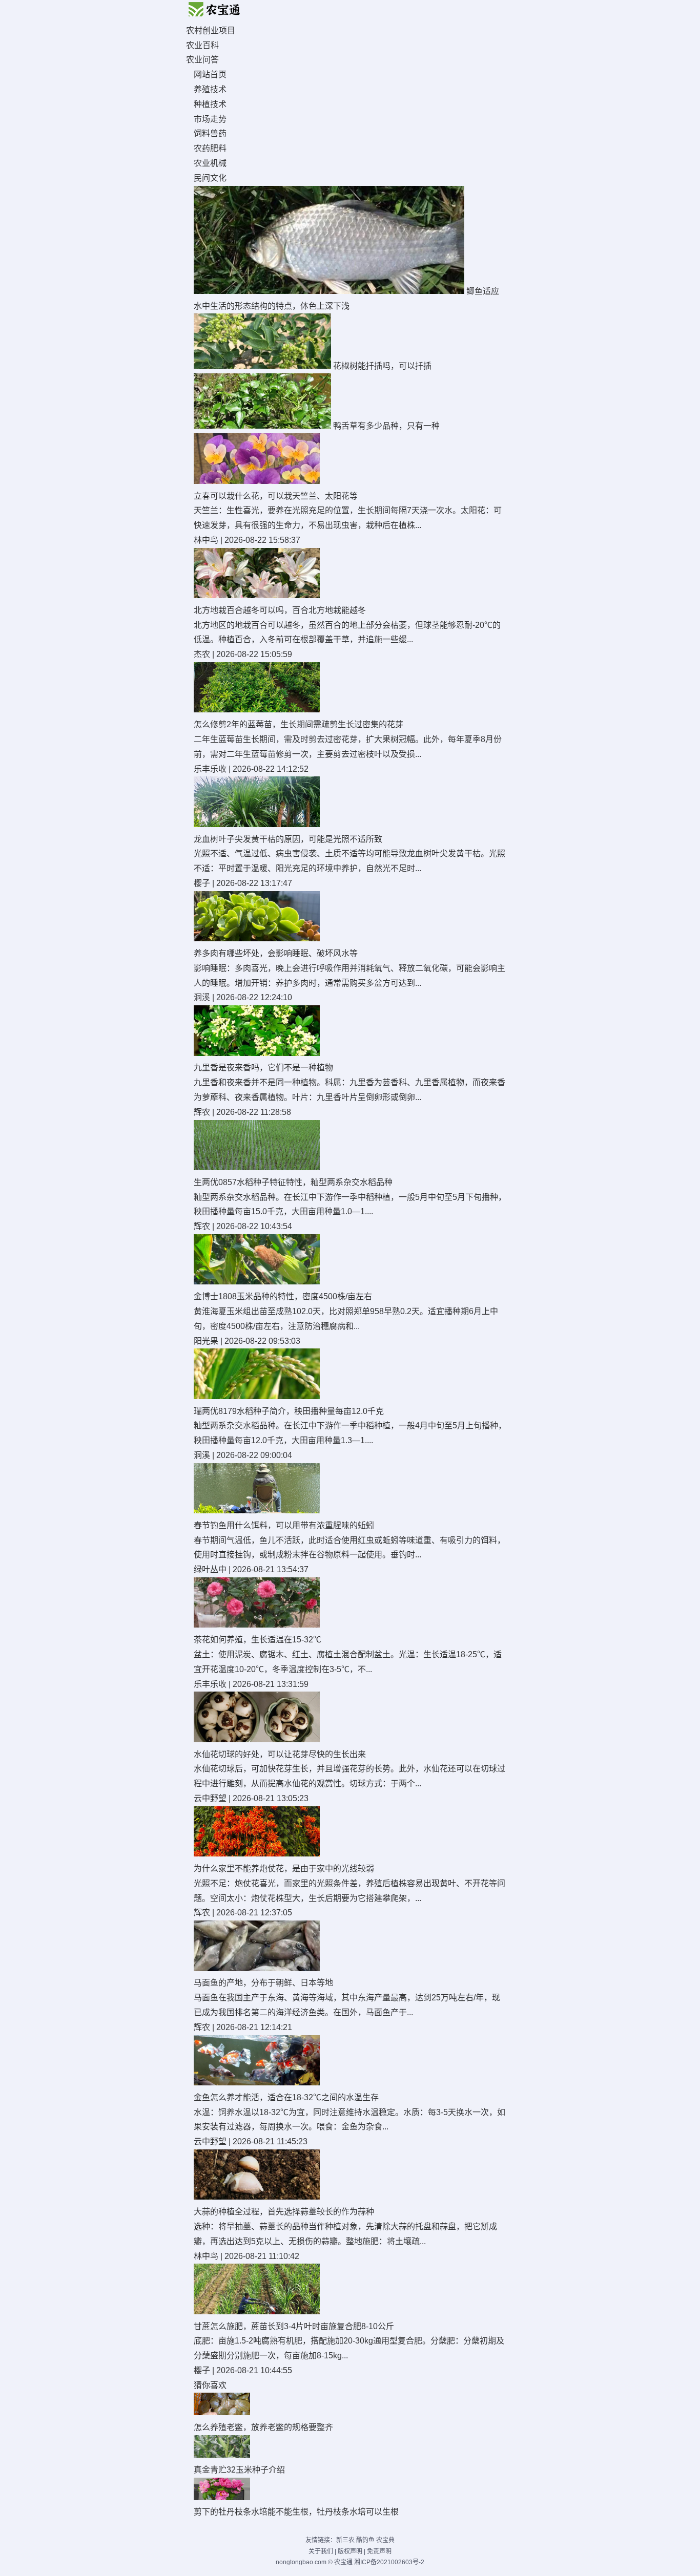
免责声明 (379, 2551)
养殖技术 (210, 89)
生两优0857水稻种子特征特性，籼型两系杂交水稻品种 (293, 1182)
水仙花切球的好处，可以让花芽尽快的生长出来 (280, 1754)
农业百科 (202, 45)
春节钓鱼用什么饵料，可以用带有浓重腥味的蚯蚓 (284, 1525)
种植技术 (210, 104)
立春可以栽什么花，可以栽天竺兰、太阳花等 (276, 496)
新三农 (345, 2540)
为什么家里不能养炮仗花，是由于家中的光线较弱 (284, 1868)
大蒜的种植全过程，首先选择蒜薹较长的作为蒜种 (284, 2212)
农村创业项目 (211, 30)
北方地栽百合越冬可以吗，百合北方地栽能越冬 (280, 610)
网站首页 (210, 75)
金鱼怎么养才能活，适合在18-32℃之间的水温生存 (286, 2097)
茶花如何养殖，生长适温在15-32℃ (258, 1640)
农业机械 (210, 163)
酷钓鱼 (365, 2540)
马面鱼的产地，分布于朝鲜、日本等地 (263, 1983)
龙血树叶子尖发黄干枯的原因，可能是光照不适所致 (288, 839)
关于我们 (321, 2551)
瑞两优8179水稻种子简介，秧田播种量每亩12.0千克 (289, 1411)
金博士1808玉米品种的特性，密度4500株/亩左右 (283, 1296)
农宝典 (385, 2540)
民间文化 (210, 178)
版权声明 (350, 2551)
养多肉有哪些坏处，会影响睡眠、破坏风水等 (276, 953)
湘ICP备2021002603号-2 (389, 2562)
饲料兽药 (210, 133)
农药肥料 (210, 148)
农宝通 (343, 2562)
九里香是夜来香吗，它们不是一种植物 (263, 1068)
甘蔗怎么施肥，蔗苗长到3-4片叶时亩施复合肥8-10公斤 (294, 2326)
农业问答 (202, 60)
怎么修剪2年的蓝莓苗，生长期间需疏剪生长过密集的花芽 (298, 724)
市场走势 (210, 119)
